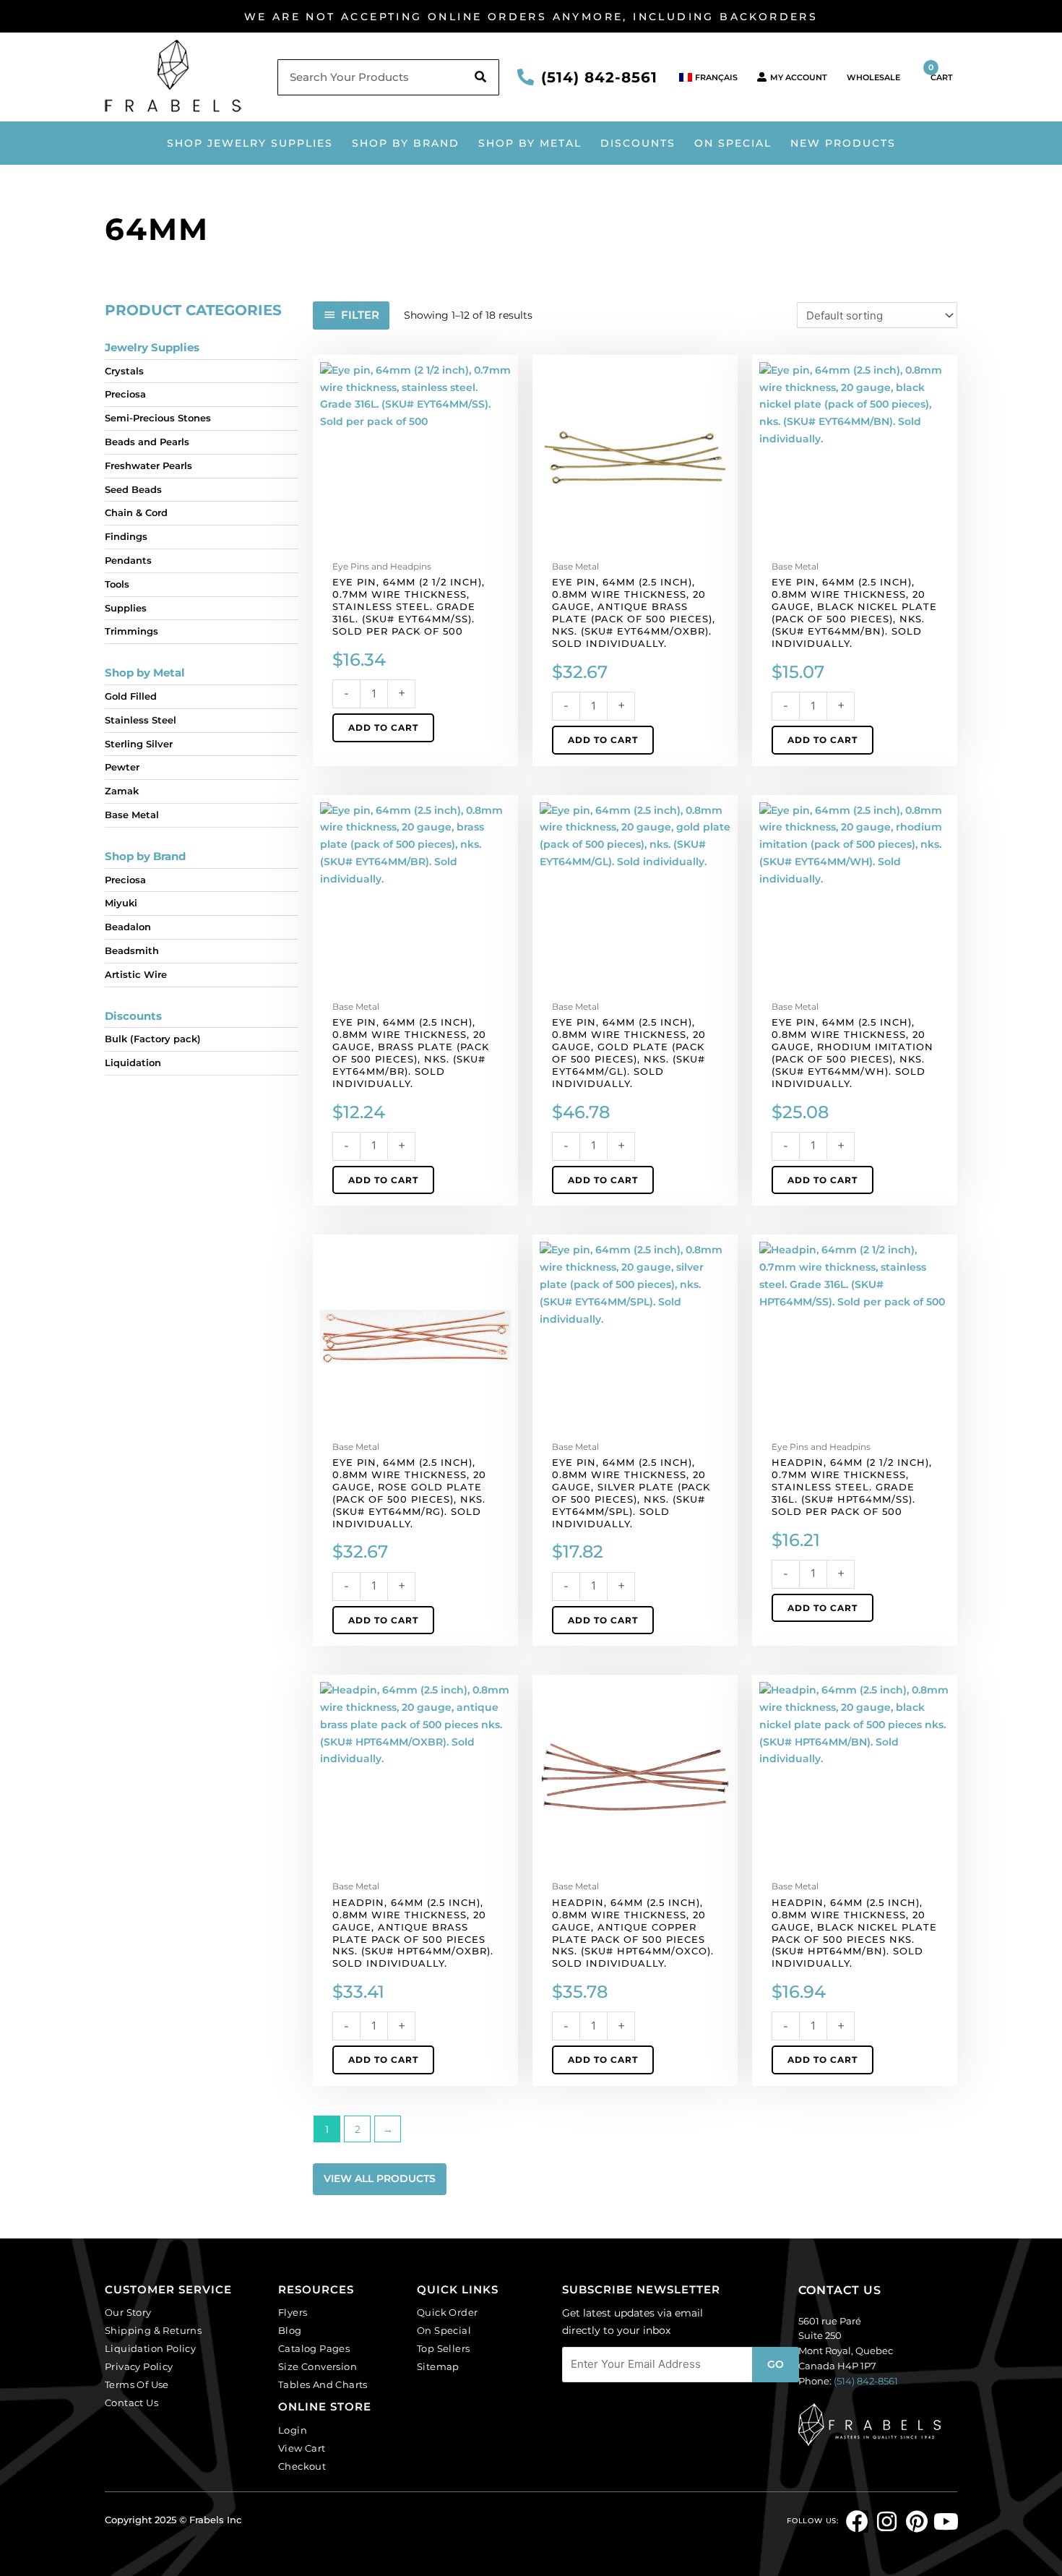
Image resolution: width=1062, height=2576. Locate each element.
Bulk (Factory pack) (153, 1039)
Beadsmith (132, 950)
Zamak (122, 791)
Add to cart (383, 727)
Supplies (126, 608)
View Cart (302, 2448)
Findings (126, 536)
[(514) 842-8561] (526, 77)
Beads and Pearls (147, 442)
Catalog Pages (314, 2348)
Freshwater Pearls (148, 465)
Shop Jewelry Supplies (250, 143)
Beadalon (128, 927)
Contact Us (131, 2403)
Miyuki (121, 903)
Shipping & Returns (153, 2330)
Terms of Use (137, 2384)
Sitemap (438, 2366)
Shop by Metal (530, 143)
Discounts (133, 1016)
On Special (733, 143)
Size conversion (318, 2366)
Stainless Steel (141, 720)
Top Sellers (443, 2348)
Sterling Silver (139, 744)
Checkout (302, 2466)
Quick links (458, 2289)
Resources (316, 2289)
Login (293, 2430)
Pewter (122, 767)
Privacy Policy (139, 2366)
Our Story (128, 2312)
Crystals (124, 371)
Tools (117, 584)
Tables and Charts (323, 2384)
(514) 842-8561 (599, 77)
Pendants (128, 560)
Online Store (325, 2407)
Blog (290, 2330)
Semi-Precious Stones (158, 418)
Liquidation (133, 1062)
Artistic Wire (136, 974)
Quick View (416, 543)
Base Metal (132, 815)
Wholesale (873, 77)
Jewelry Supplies (152, 347)
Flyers (293, 2312)
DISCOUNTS (638, 143)
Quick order (447, 2312)
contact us (840, 2290)
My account (799, 77)
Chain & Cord (136, 512)
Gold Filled (131, 696)
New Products (843, 143)
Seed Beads (133, 489)
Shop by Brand (406, 143)
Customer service (168, 2289)
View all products (380, 2178)
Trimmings (131, 631)
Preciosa (125, 394)
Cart (941, 72)
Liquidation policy (150, 2348)
